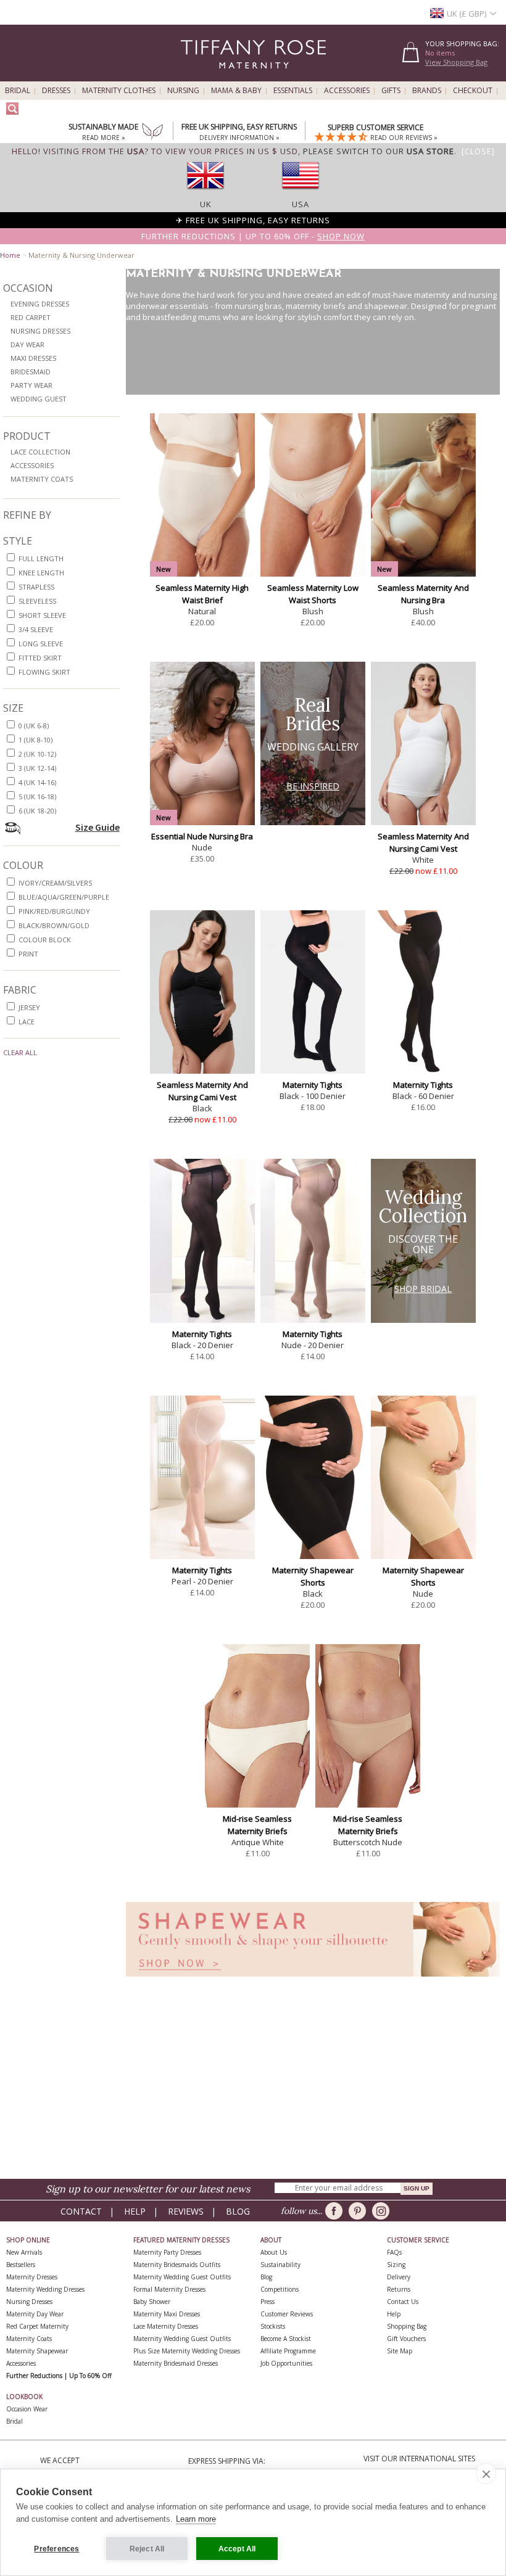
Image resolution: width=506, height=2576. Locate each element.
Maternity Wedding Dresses (45, 2289)
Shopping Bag (407, 2326)
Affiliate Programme (288, 2351)
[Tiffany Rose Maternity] (197, 76)
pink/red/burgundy (54, 911)
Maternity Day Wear (35, 2314)
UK (206, 204)
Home (10, 255)
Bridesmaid (31, 372)
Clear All (20, 1052)
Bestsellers (21, 2265)
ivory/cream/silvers (55, 883)
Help (135, 2211)
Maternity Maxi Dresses (167, 2314)
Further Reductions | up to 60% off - (253, 236)
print (28, 954)
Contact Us (403, 2302)
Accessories (347, 91)
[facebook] (336, 2211)
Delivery (399, 2277)
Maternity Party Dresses (167, 2252)
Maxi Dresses (33, 358)
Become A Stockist (286, 2339)
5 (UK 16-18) (37, 796)
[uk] (205, 193)
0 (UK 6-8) (34, 726)
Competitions (280, 2289)
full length (41, 558)
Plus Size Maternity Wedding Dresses (187, 2351)
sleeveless (37, 601)
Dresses (56, 91)
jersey (29, 1007)
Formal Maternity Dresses (169, 2289)
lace (27, 1022)
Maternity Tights (313, 1085)
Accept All (237, 2549)
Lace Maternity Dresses (166, 2326)
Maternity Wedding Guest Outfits (182, 2277)
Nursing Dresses (40, 331)
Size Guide (97, 827)
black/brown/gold (54, 925)
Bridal (18, 91)
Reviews (186, 2211)
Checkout (473, 91)
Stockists (273, 2326)
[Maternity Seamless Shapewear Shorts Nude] (313, 1980)
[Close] (478, 151)
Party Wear (31, 385)
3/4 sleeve (36, 629)
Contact (81, 2211)
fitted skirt (40, 658)
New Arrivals (24, 2252)
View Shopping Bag (456, 62)
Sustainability (280, 2265)
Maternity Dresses (32, 2277)
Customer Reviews (287, 2314)
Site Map (400, 2351)
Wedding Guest (39, 399)
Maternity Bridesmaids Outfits (177, 2265)
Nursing (183, 91)
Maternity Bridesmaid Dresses (176, 2363)
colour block (45, 940)
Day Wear (27, 344)
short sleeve (42, 615)
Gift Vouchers (406, 2339)
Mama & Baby (236, 91)
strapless (36, 587)
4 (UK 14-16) (37, 782)
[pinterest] (359, 2211)
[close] (486, 2474)
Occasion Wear (27, 2409)
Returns (399, 2289)
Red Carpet (31, 317)
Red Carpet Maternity (37, 2326)
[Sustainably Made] (152, 133)
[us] (301, 193)
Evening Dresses (40, 304)
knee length (41, 573)
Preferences (56, 2549)
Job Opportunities (286, 2363)
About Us (274, 2252)
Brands (427, 91)
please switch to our (379, 151)
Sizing (396, 2265)
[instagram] (383, 2211)
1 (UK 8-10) (35, 740)
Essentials (293, 91)
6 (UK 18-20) (37, 811)
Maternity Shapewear (37, 2351)
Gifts (391, 91)
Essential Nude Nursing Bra (202, 836)
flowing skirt (44, 672)
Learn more (196, 2519)
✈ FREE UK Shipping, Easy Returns (253, 220)
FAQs (394, 2252)
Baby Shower (152, 2302)
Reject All (147, 2549)
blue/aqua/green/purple (64, 897)
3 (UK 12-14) (37, 768)
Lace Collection (40, 452)
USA (301, 204)
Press (268, 2302)
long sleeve (41, 644)
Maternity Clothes (119, 91)
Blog (238, 2211)
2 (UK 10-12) (37, 754)
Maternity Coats (42, 479)
